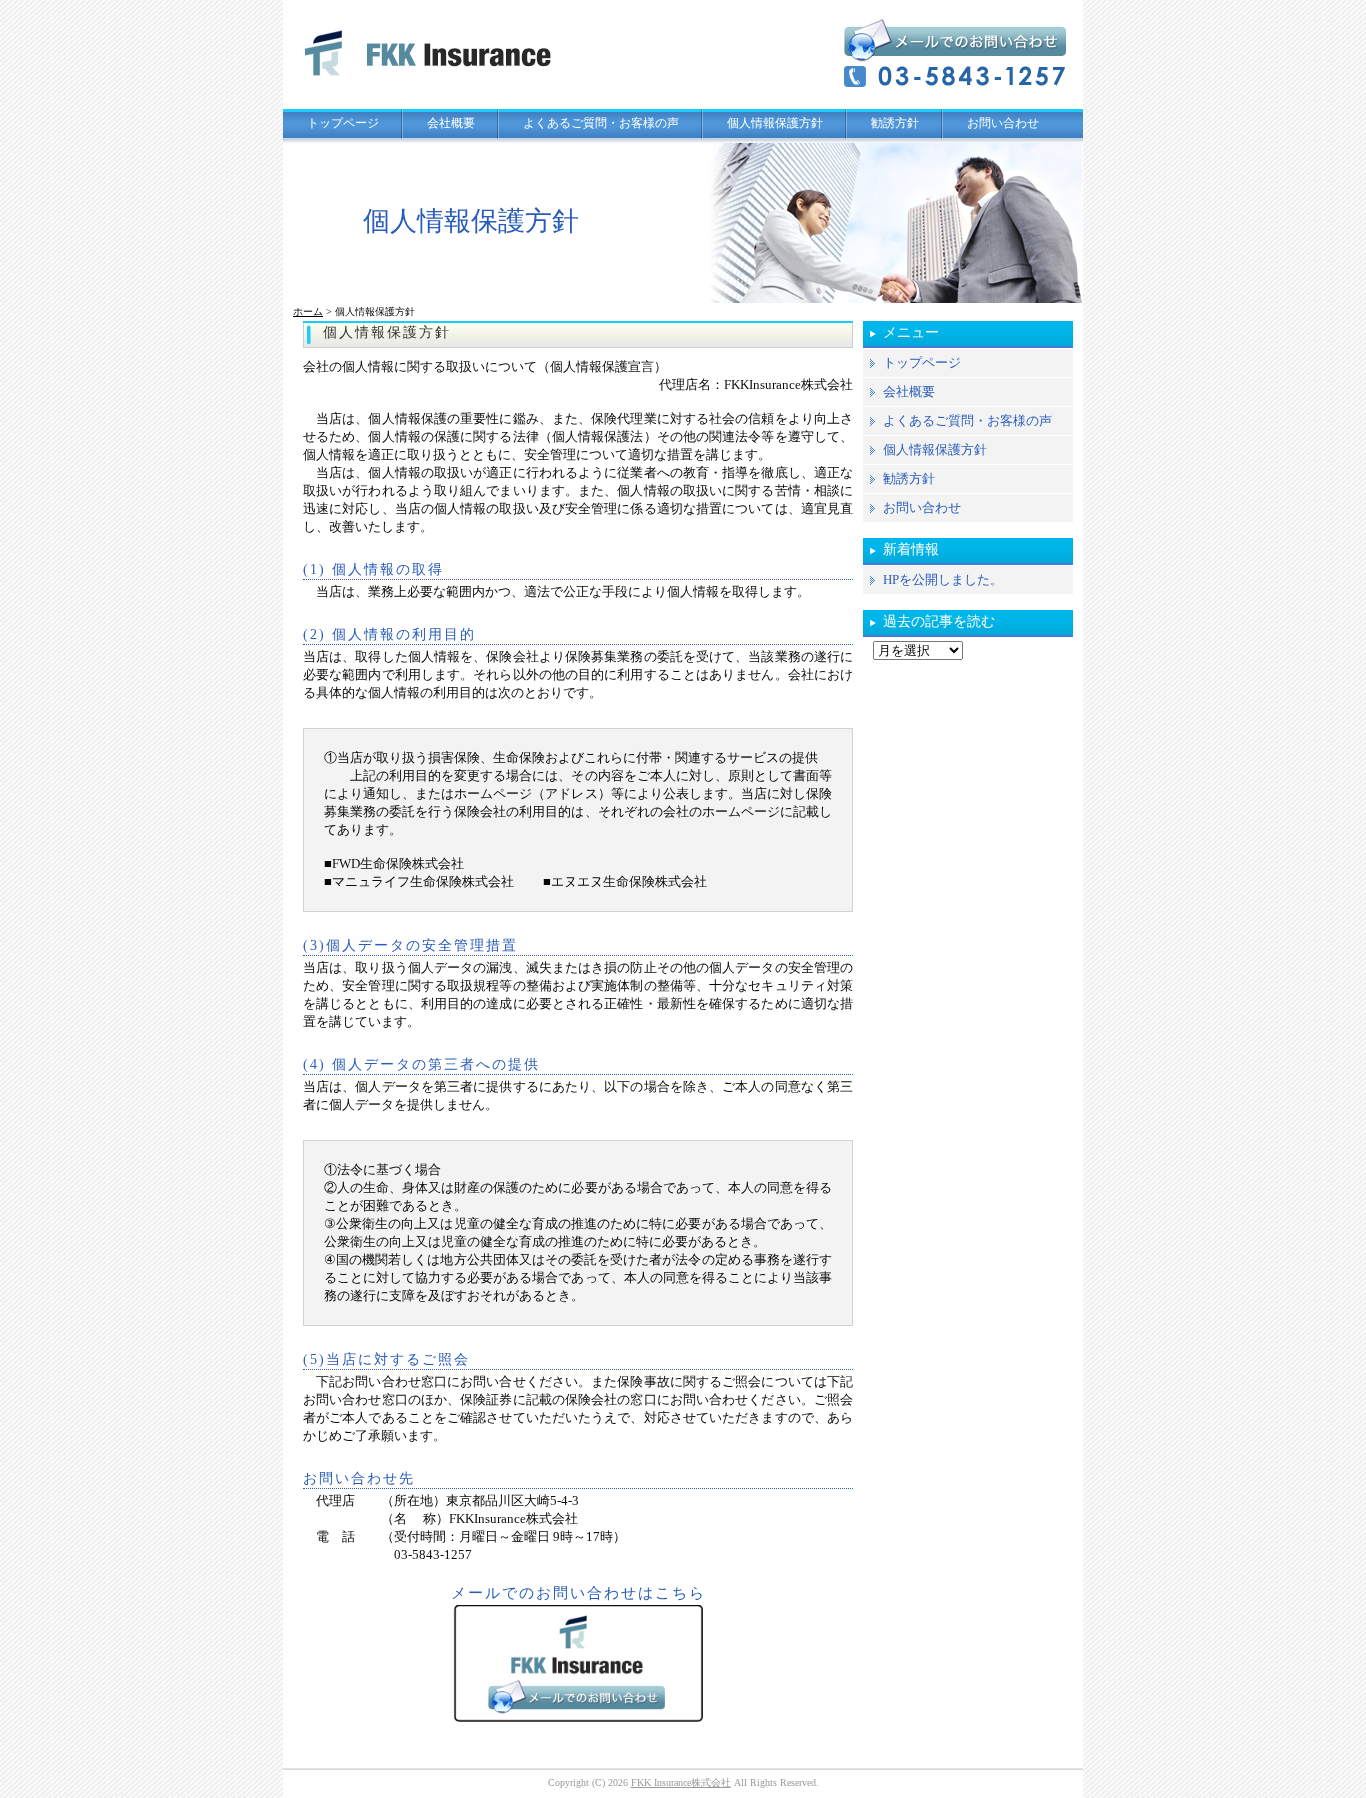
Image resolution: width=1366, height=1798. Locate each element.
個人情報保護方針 (775, 123)
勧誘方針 (895, 123)
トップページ (343, 123)
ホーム (308, 311)
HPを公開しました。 (943, 579)
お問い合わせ (1003, 123)
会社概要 (451, 123)
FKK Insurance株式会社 (681, 1782)
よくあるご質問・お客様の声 (601, 123)
